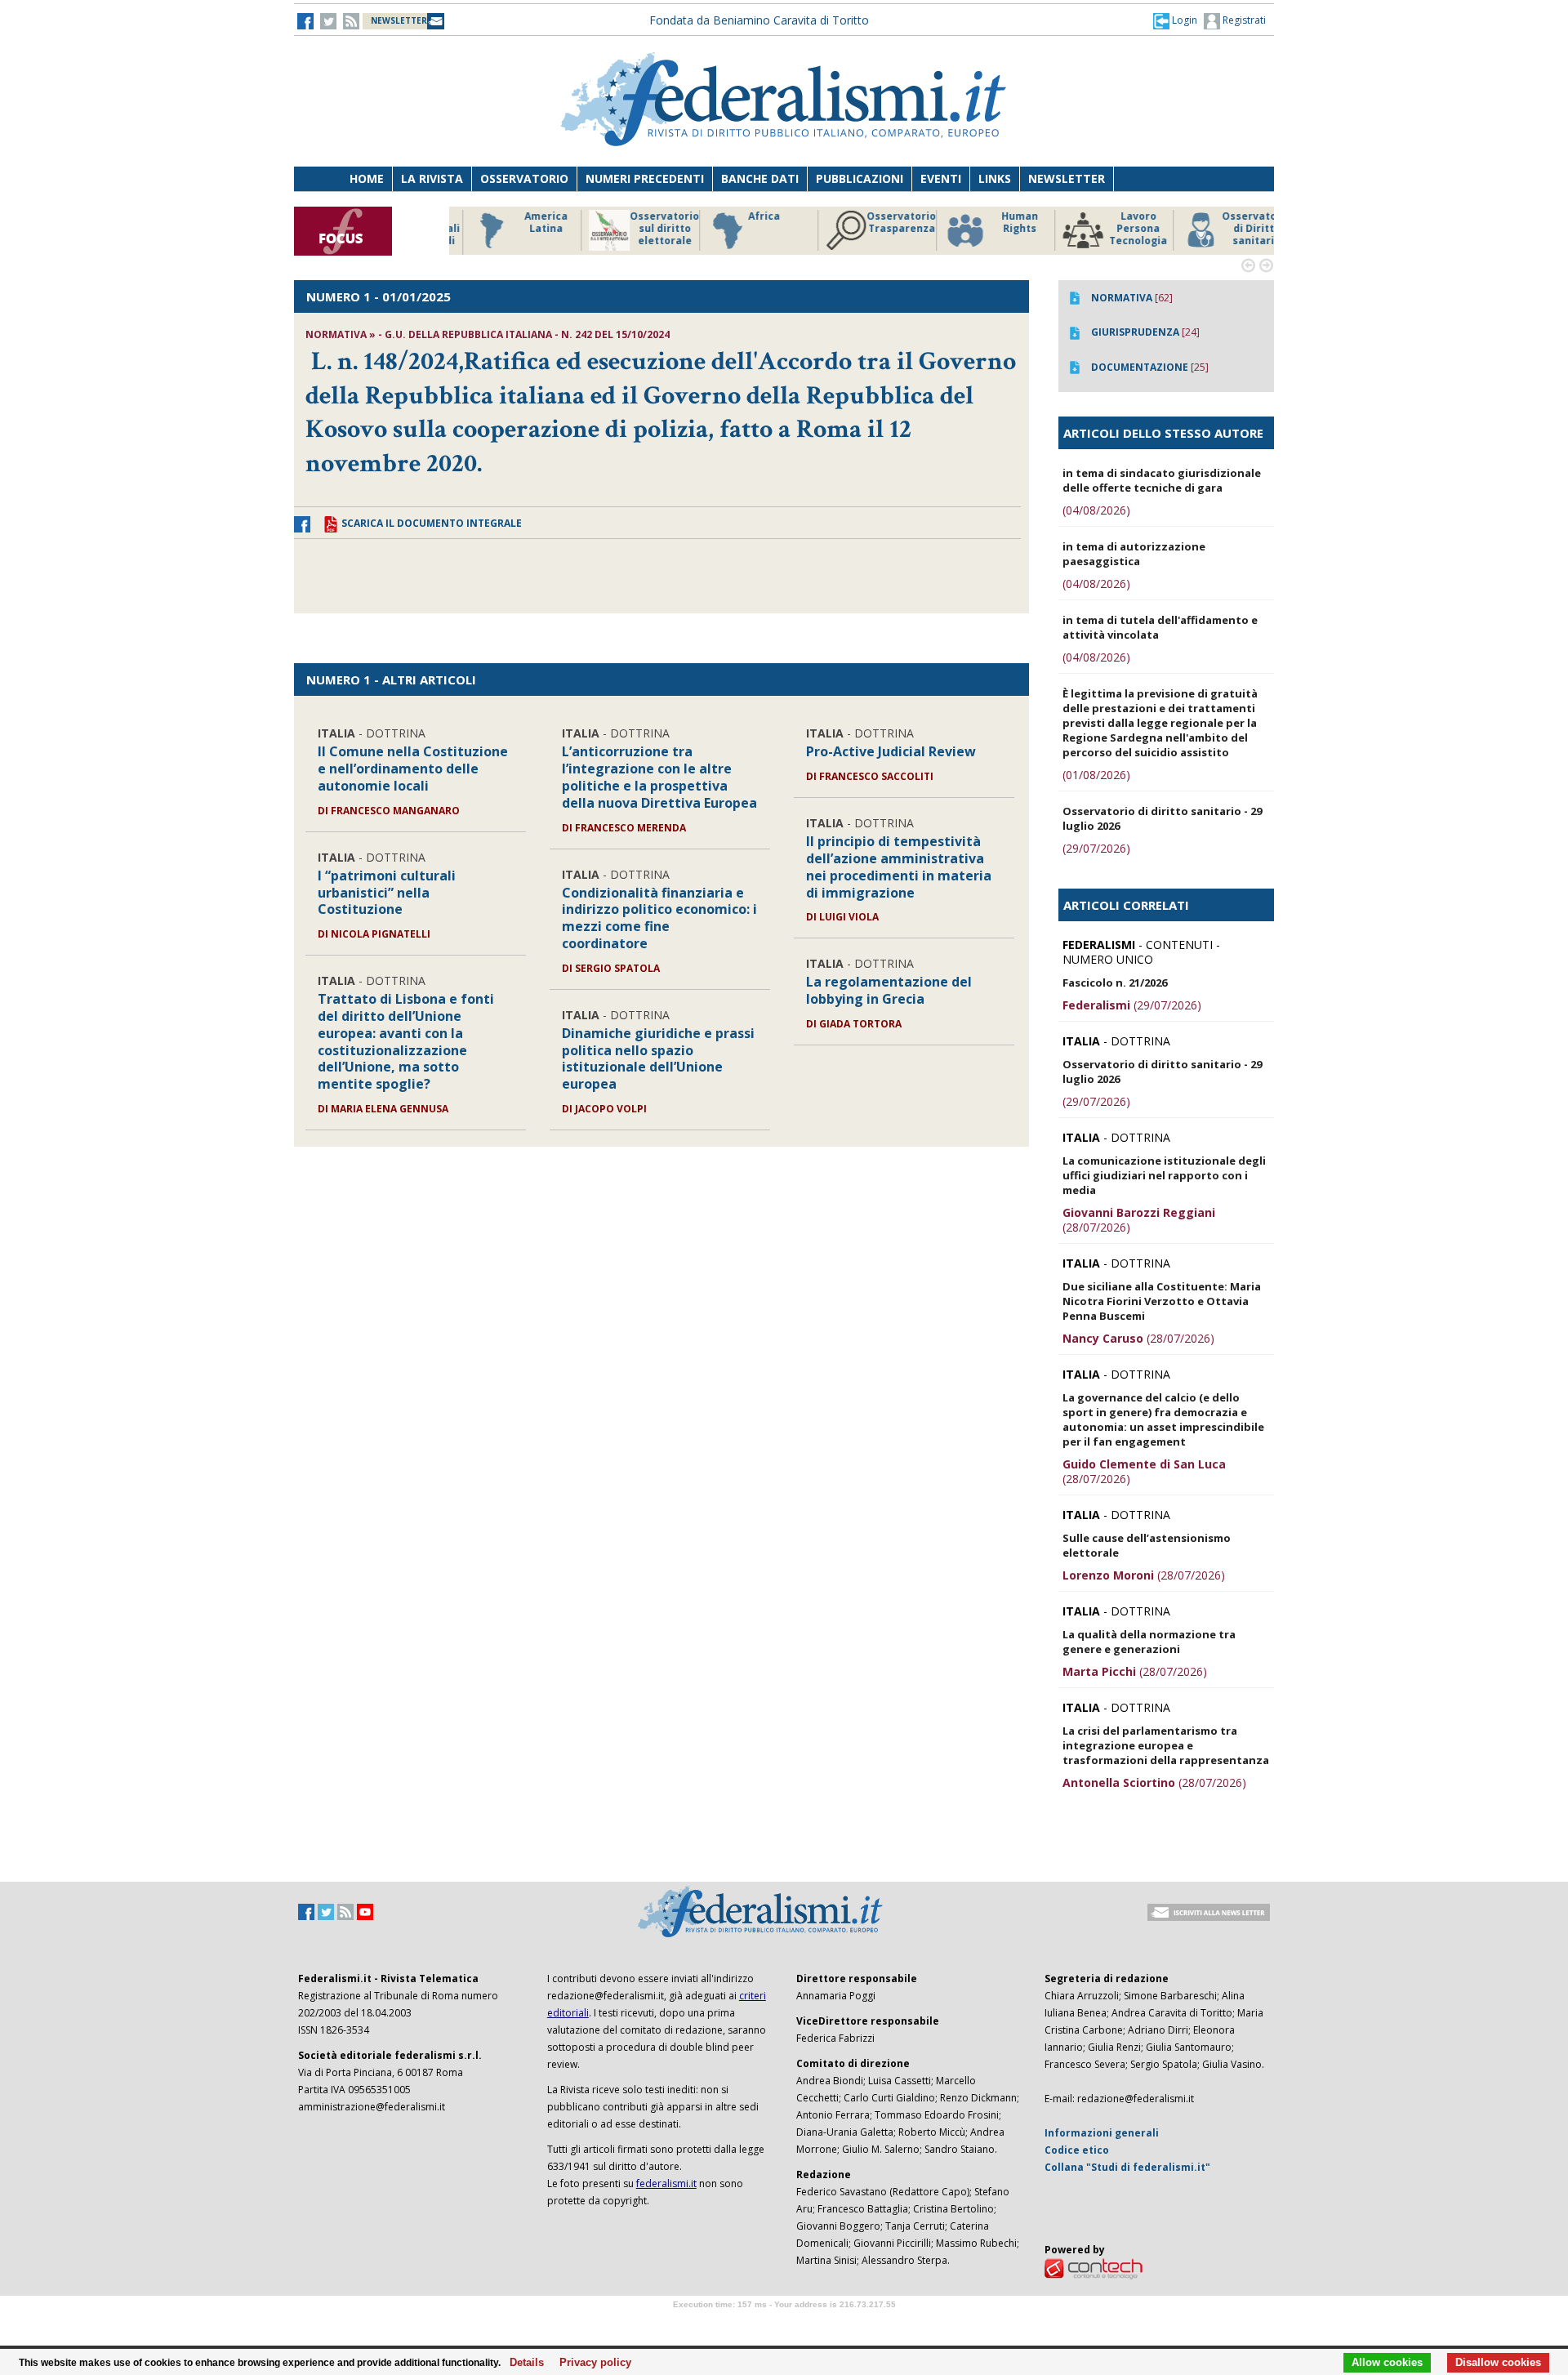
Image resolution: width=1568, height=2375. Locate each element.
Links (995, 178)
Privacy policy (591, 2363)
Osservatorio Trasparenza (882, 223)
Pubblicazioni (860, 178)
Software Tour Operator (784, 2323)
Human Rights (1000, 223)
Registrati (1243, 20)
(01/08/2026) (1096, 775)
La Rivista (432, 178)
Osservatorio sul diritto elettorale (645, 229)
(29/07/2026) (1096, 848)
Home (367, 178)
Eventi (941, 178)
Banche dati (760, 178)
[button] (1175, 20)
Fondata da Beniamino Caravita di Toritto (759, 20)
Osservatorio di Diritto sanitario (1237, 229)
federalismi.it (666, 2183)
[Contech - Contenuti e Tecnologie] (1094, 2268)
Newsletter (1067, 178)
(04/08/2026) (1096, 510)
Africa (744, 216)
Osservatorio (524, 178)
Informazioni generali (1102, 2133)
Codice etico (1077, 2150)
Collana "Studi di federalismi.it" (1127, 2167)
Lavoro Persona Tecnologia (1118, 229)
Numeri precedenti (645, 178)
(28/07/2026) (1139, 1220)
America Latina (526, 223)
